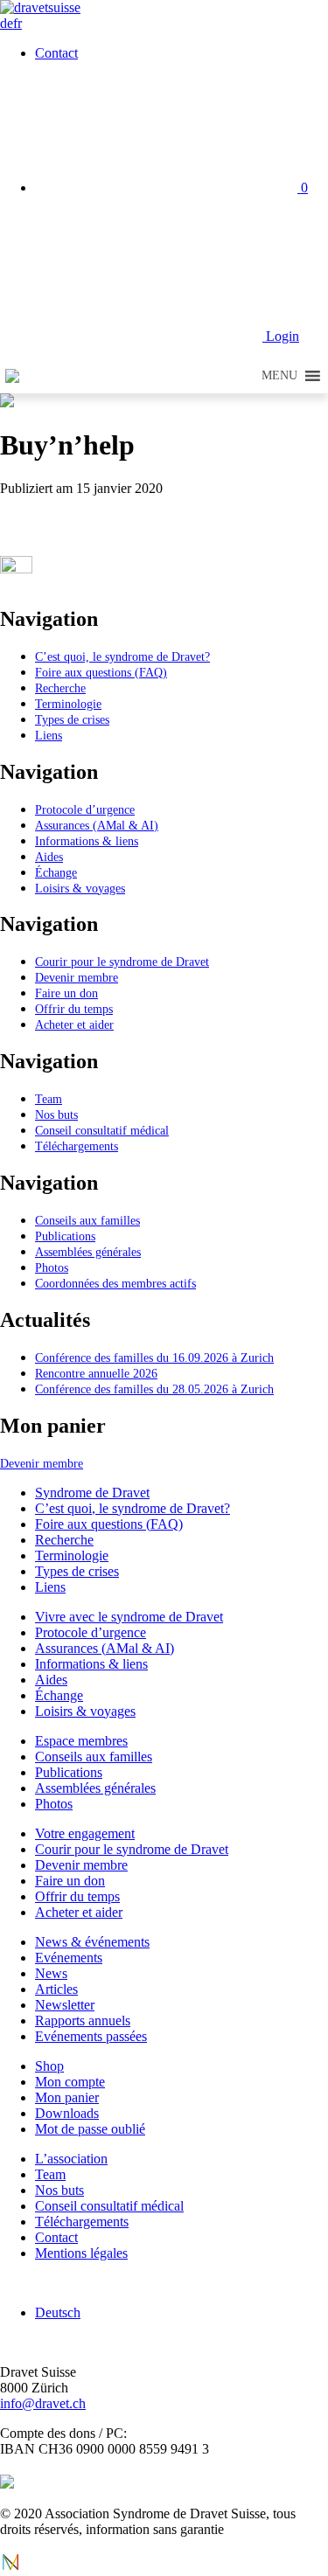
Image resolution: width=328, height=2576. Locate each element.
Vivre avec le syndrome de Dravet (129, 1617)
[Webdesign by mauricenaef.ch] (10, 2568)
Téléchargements (77, 1146)
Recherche (60, 688)
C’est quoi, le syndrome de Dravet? (122, 656)
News (51, 1973)
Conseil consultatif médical (102, 1130)
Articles (56, 1989)
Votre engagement (85, 1833)
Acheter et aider (74, 1024)
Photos (52, 1267)
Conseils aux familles (87, 1220)
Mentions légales (81, 2253)
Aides (49, 857)
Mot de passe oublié (90, 2129)
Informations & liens (87, 841)
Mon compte (70, 2082)
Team (49, 1099)
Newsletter (65, 2005)
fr (17, 23)
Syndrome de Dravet (92, 1493)
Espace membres (81, 1741)
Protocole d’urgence (85, 809)
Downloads (67, 2113)
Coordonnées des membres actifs (115, 1283)
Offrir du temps (74, 1009)
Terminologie (68, 704)
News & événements (92, 1942)
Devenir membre (77, 977)
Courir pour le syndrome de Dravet (122, 962)
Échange (56, 872)
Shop (49, 2066)
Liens (49, 735)
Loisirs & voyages (80, 888)
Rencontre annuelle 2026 (96, 1373)
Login (281, 336)
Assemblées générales (88, 1252)
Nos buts (56, 1114)
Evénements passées (91, 2036)
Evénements (69, 1958)
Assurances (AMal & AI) (97, 825)
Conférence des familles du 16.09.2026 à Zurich (154, 1357)
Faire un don (66, 993)
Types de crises (72, 719)
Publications (65, 1236)
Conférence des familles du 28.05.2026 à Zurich (154, 1389)
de (7, 23)
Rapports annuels (83, 2021)
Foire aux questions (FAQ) (101, 672)
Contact (56, 53)
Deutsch (58, 2312)
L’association (71, 2159)
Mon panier (67, 2097)
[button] (279, 376)
